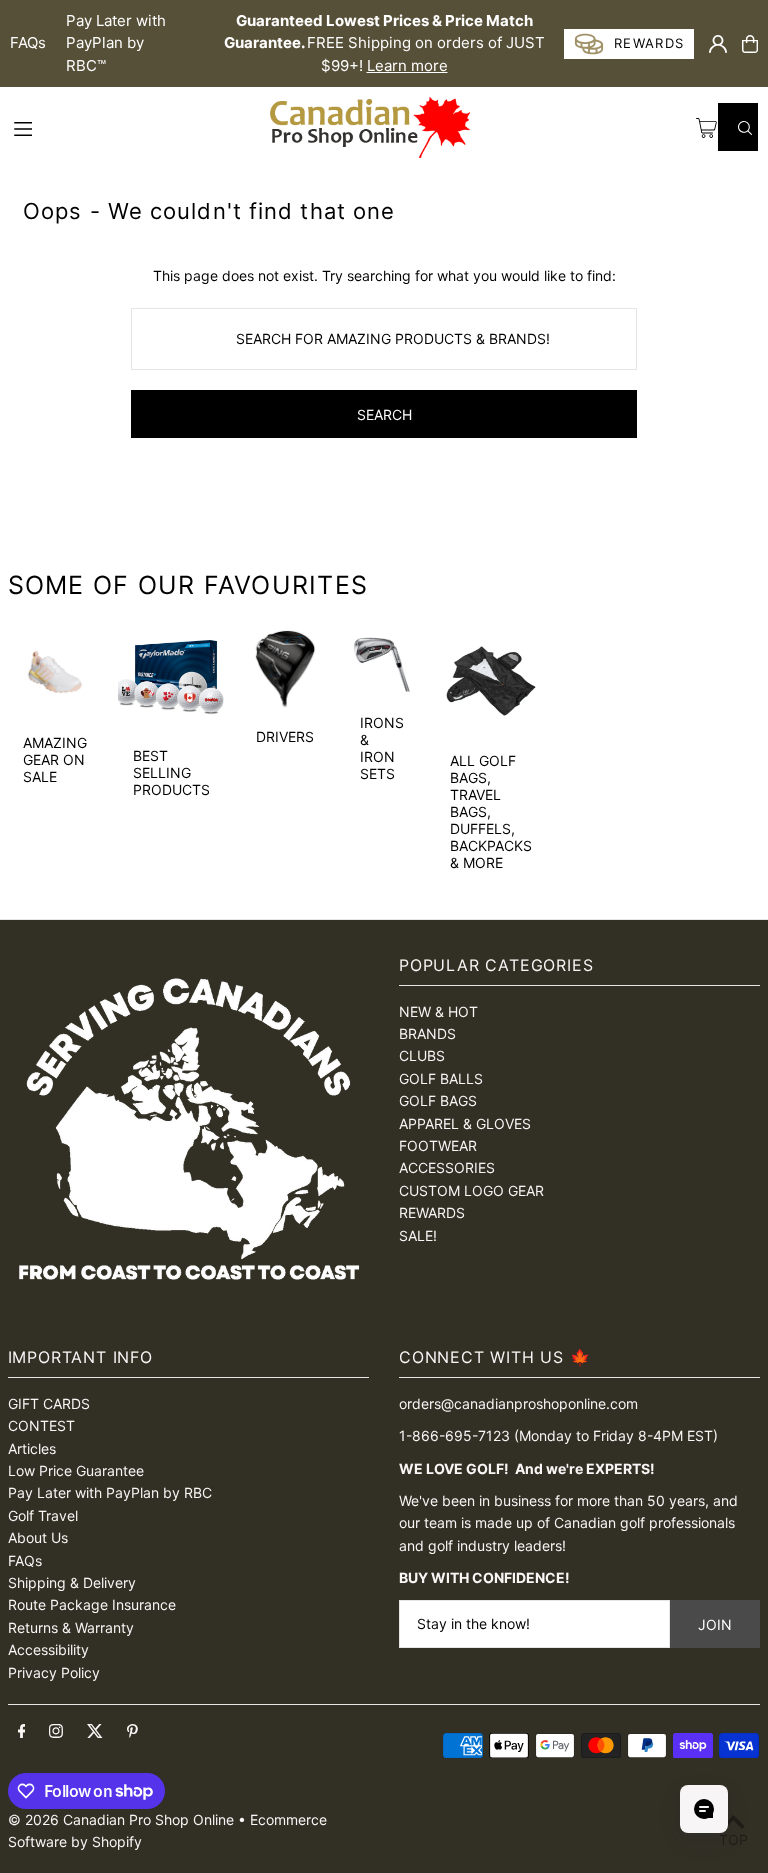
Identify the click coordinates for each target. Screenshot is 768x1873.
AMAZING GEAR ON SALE (55, 759)
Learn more (407, 65)
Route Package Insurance (92, 1604)
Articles (32, 1448)
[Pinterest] (132, 1732)
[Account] (718, 44)
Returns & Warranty (71, 1627)
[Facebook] (22, 1732)
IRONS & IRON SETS (382, 748)
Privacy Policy (54, 1672)
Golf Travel (43, 1515)
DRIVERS (285, 736)
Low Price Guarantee (76, 1470)
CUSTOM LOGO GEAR (471, 1190)
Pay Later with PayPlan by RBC (110, 1492)
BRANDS (427, 1033)
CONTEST (41, 1425)
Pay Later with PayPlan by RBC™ (116, 43)
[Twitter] (95, 1732)
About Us (38, 1537)
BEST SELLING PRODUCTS (171, 772)
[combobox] (383, 339)
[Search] (738, 127)
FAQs (28, 42)
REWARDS (432, 1212)
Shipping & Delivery (72, 1582)
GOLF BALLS (441, 1078)
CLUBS (422, 1055)
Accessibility (48, 1649)
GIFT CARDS (49, 1403)
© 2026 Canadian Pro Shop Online (121, 1819)
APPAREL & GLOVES (465, 1123)
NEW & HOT (438, 1011)
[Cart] (750, 44)
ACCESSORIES (447, 1167)
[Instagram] (56, 1732)
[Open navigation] (139, 127)
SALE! (418, 1235)
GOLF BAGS (438, 1100)
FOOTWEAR (438, 1145)
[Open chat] (704, 1809)
